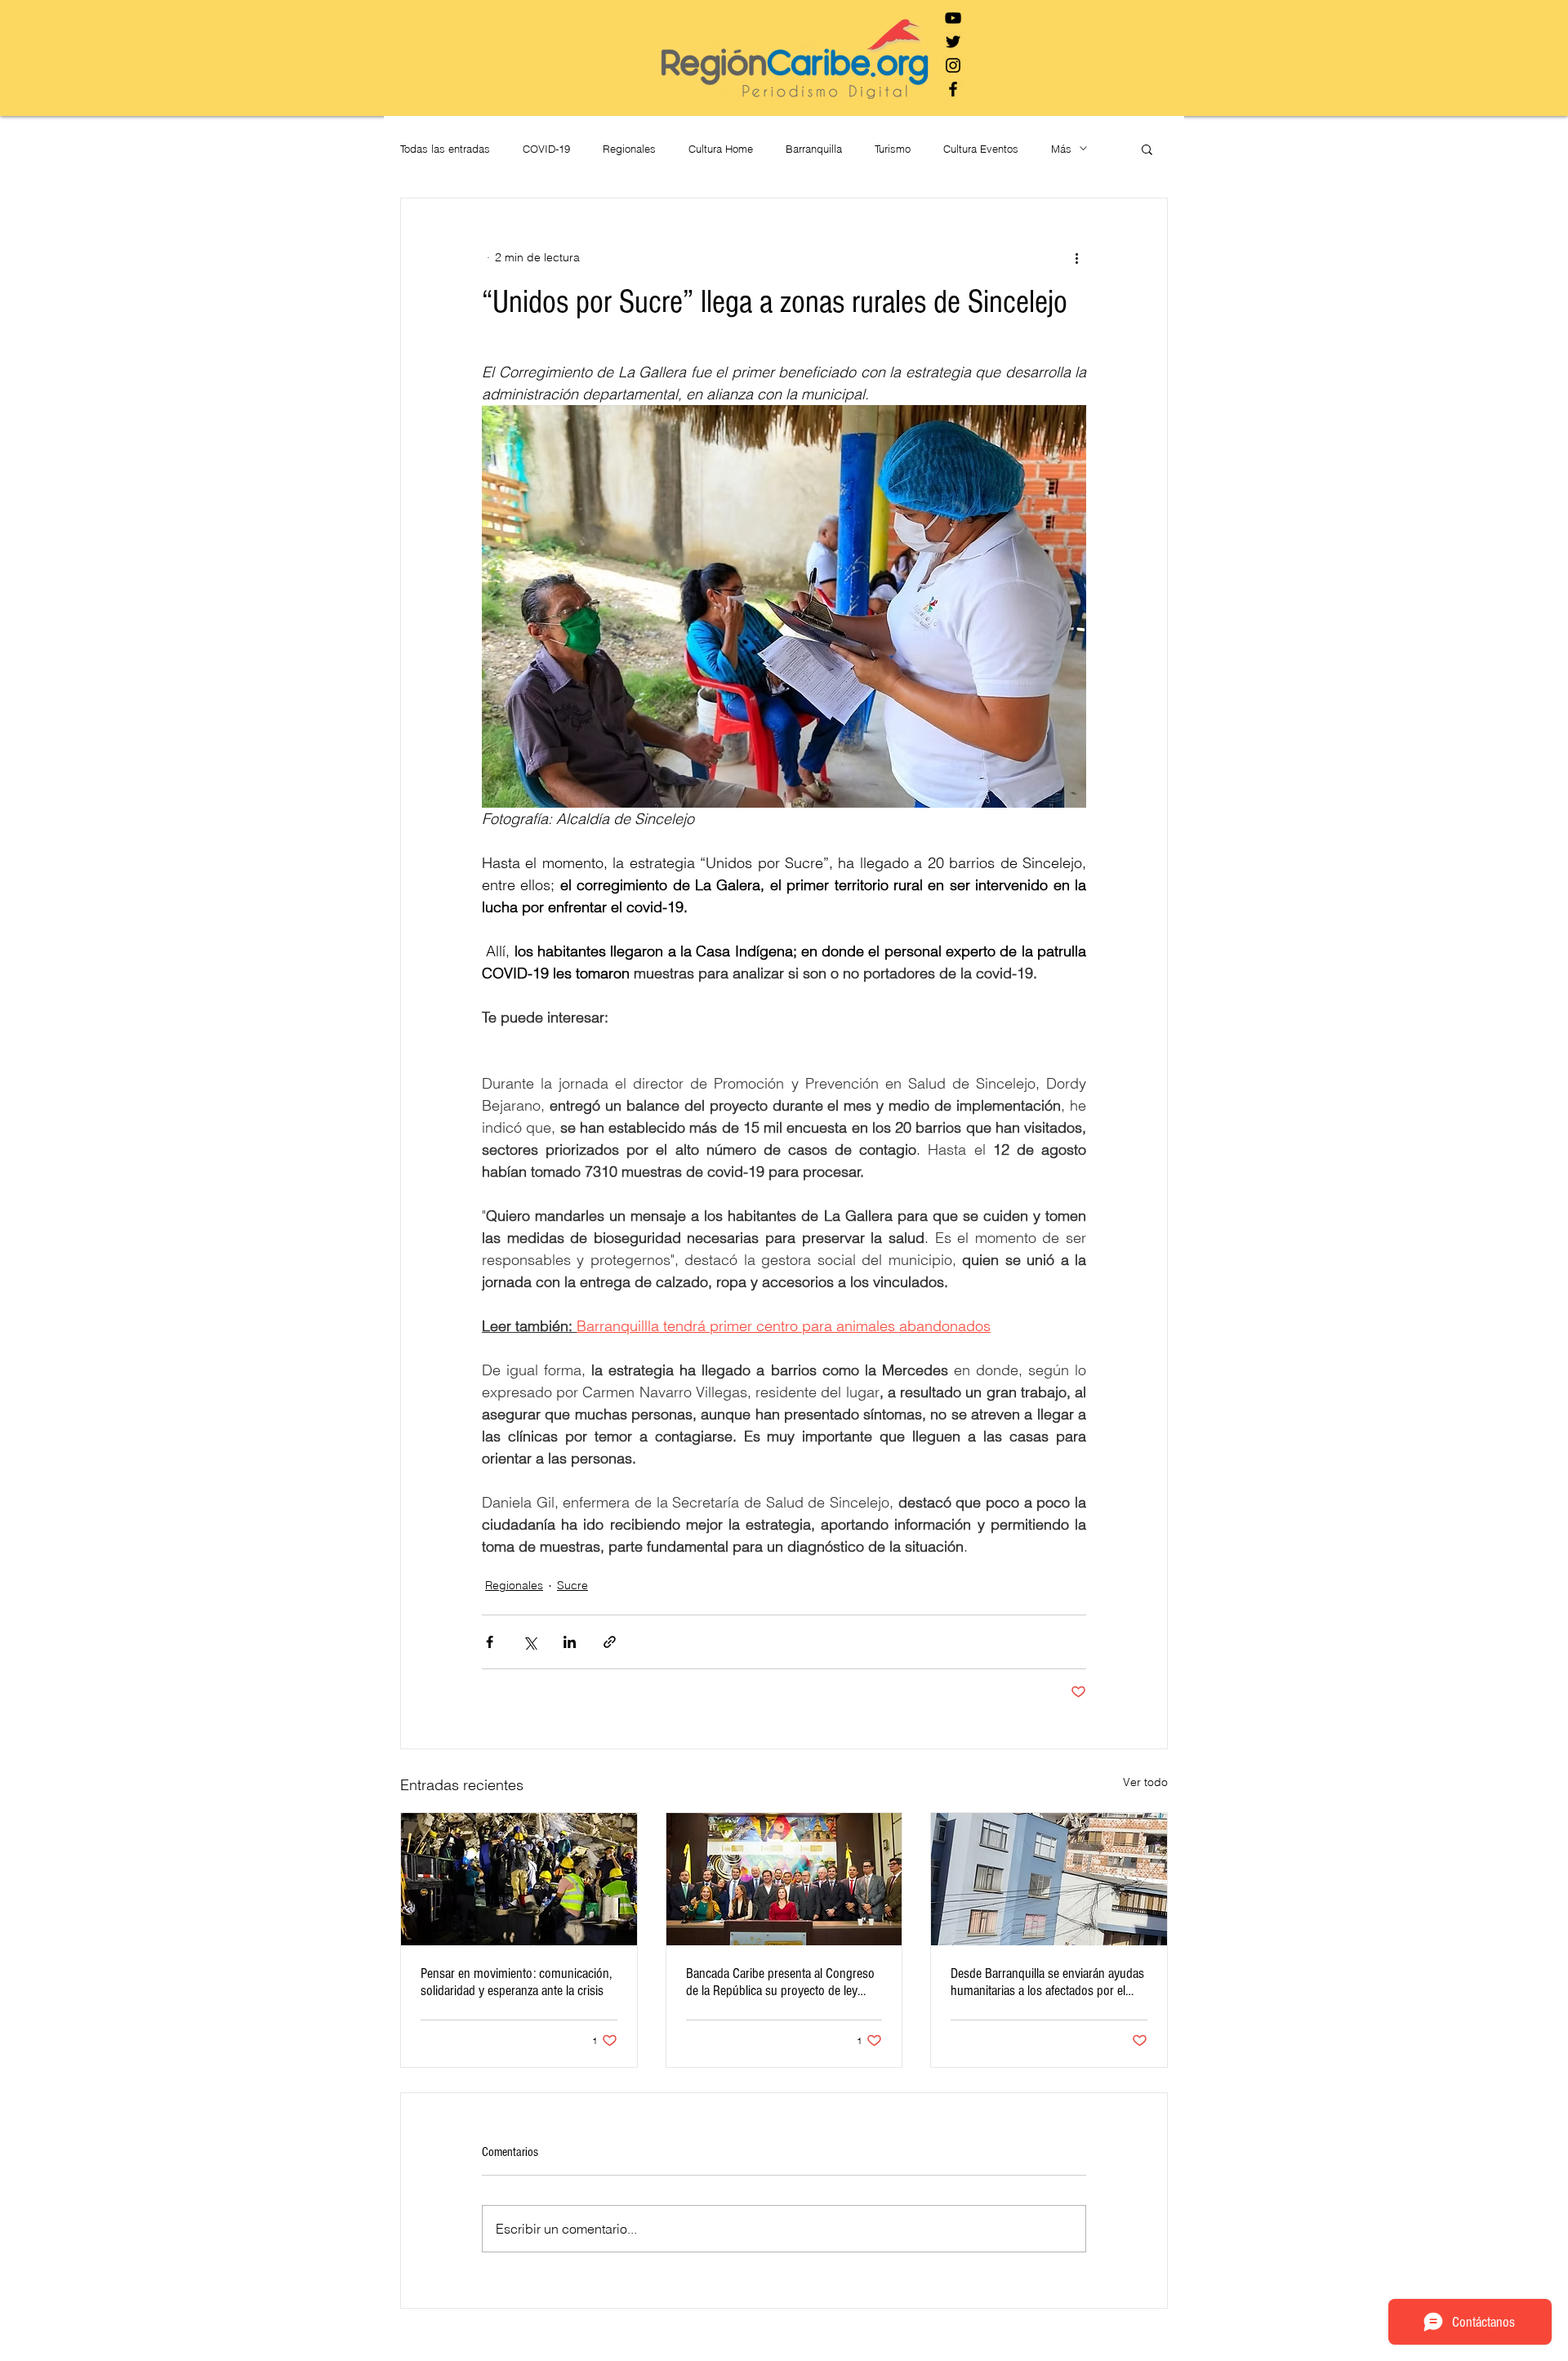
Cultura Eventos (981, 149)
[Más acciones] (1076, 257)
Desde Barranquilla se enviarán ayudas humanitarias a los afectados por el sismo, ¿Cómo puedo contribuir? (1047, 1982)
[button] (1147, 149)
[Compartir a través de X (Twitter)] (530, 1642)
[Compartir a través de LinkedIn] (570, 1642)
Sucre (572, 1585)
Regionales (629, 149)
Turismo (893, 149)
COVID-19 (546, 149)
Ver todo (1145, 1782)
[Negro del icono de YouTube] (953, 18)
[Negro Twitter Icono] (953, 42)
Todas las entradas (445, 149)
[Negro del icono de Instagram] (953, 65)
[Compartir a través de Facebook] (490, 1642)
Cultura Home (721, 149)
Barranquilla (814, 149)
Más (1061, 149)
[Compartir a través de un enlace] (610, 1642)
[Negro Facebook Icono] (953, 89)
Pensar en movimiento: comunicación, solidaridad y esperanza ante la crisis (516, 1982)
